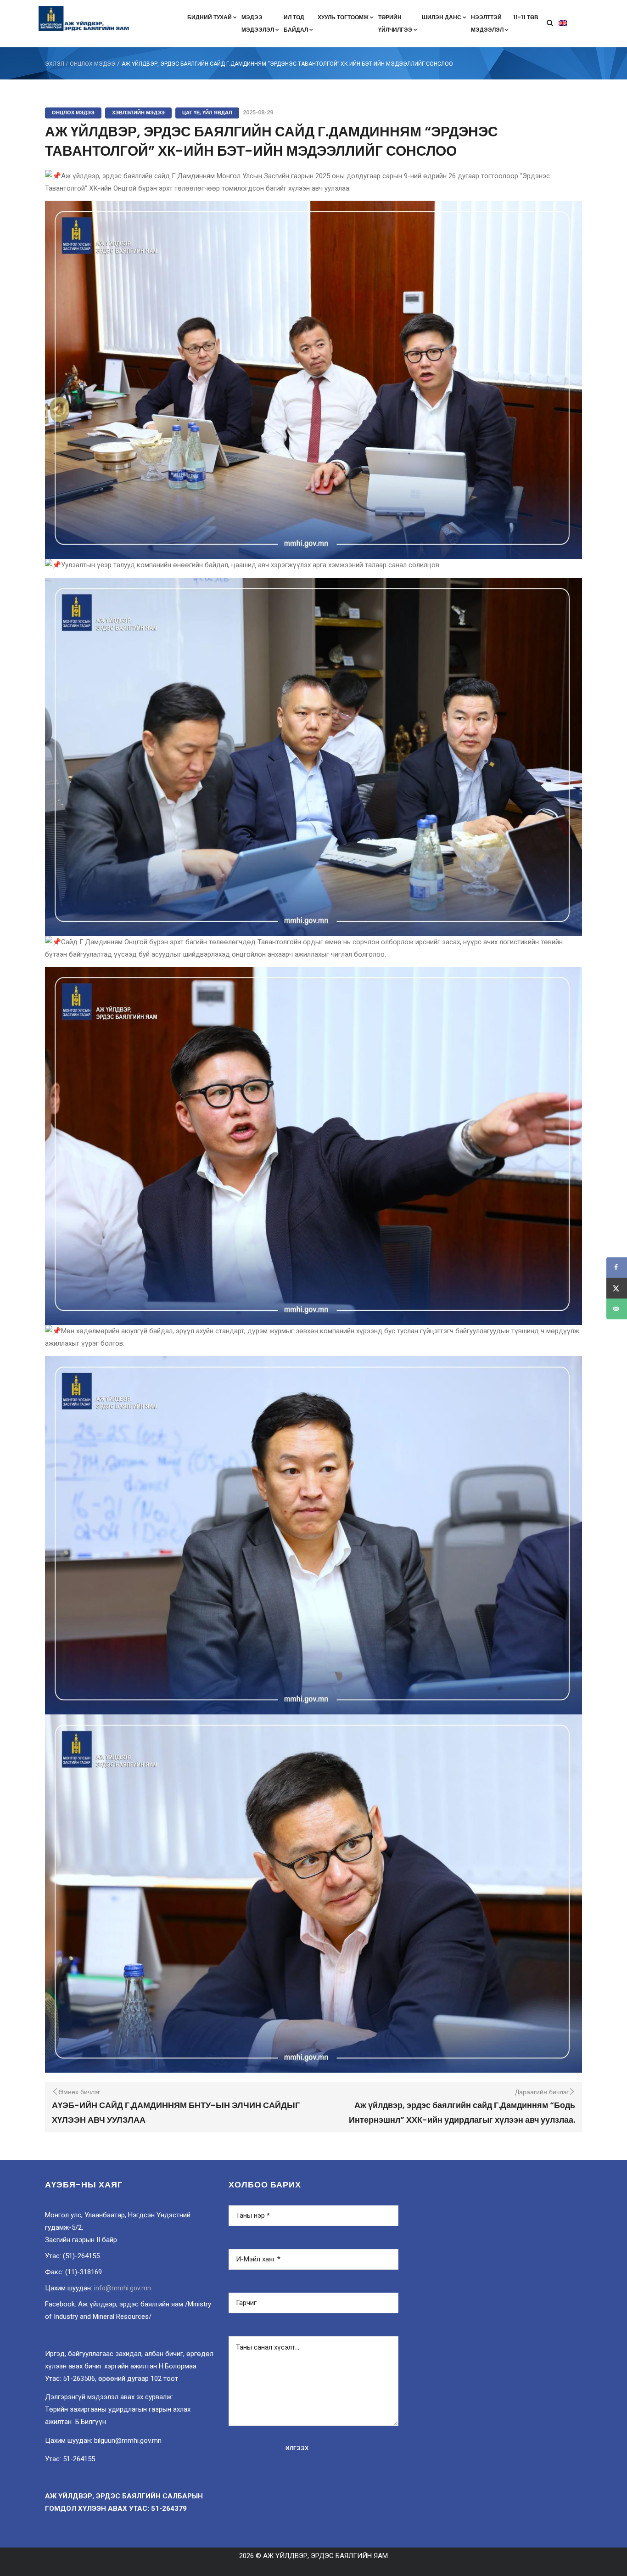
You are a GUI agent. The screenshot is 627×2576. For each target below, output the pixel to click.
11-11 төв (526, 17)
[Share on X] (617, 1288)
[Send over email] (617, 1309)
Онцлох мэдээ (92, 64)
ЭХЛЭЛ (55, 64)
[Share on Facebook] (617, 1267)
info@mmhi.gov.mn (123, 2288)
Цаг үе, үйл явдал (207, 113)
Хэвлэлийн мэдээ (138, 113)
